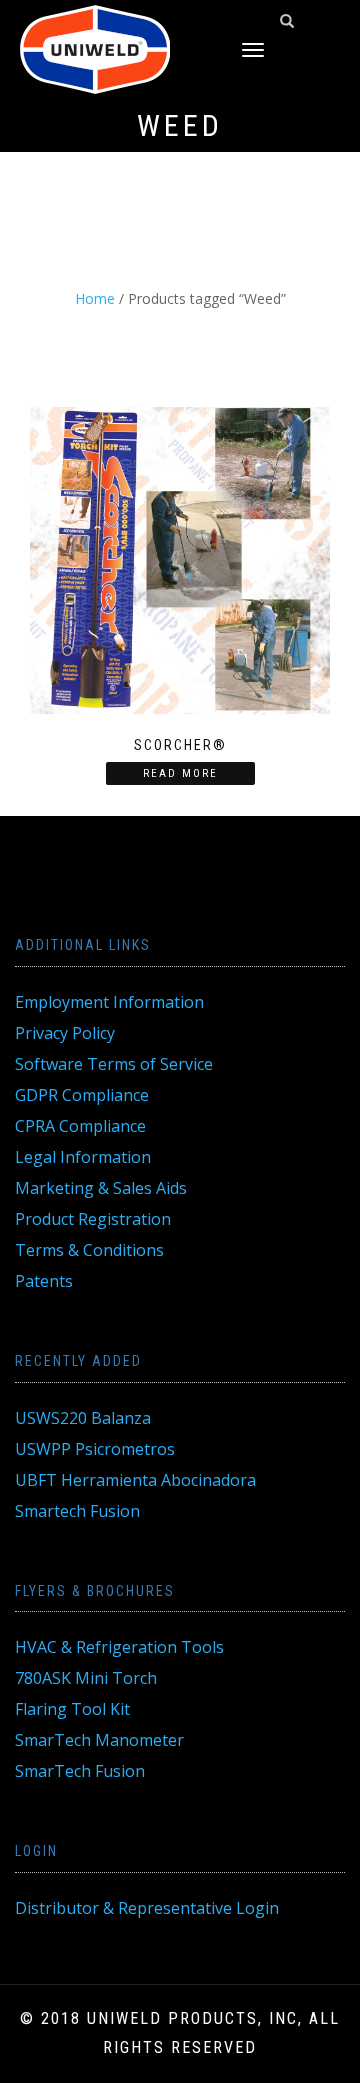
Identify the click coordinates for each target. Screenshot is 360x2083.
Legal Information (83, 1157)
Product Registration (93, 1219)
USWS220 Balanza (83, 1418)
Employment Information (109, 1002)
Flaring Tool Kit (72, 1709)
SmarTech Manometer (99, 1740)
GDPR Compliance (82, 1095)
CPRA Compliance (80, 1126)
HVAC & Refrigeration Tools (119, 1647)
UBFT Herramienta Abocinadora (135, 1480)
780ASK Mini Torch (86, 1678)
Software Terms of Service (114, 1064)
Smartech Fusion (77, 1511)
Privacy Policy (65, 1033)
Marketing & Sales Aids (101, 1188)
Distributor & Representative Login (147, 1908)
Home (95, 298)
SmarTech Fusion (80, 1771)
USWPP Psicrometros (95, 1449)
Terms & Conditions (89, 1250)
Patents (44, 1281)
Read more (180, 773)
